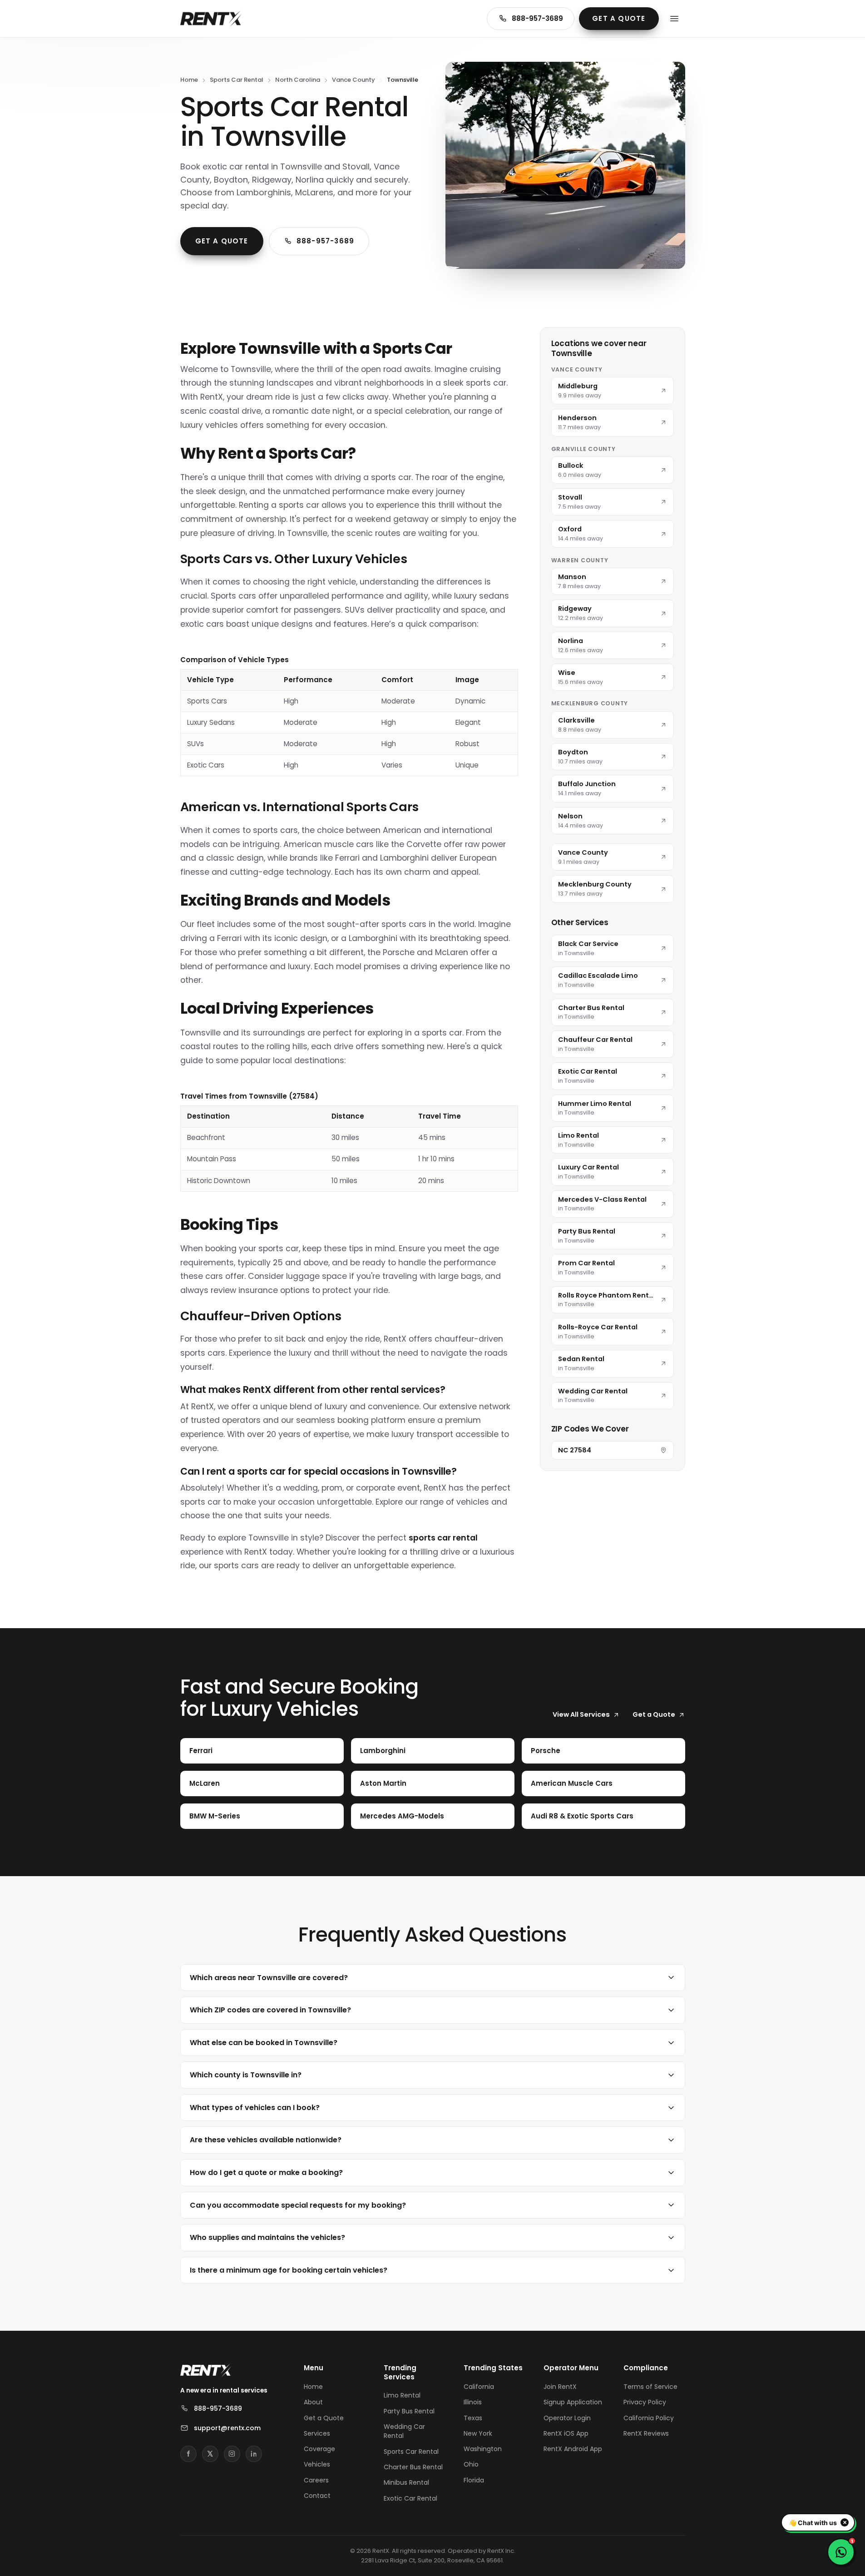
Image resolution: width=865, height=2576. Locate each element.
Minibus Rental (406, 2482)
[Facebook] (188, 2454)
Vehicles (317, 2464)
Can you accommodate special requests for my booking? (298, 2205)
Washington (483, 2449)
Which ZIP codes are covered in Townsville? (270, 2010)
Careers (316, 2480)
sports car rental (443, 1538)
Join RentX (560, 2387)
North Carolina (298, 80)
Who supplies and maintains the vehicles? (267, 2237)
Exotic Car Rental (410, 2498)
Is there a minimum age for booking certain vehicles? (289, 2270)
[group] (349, 715)
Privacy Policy (645, 2402)
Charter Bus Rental (413, 2467)
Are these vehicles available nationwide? (266, 2140)
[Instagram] (232, 2454)
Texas (473, 2418)
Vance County (353, 80)
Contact (317, 2496)
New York (478, 2433)
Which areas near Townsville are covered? (269, 1978)
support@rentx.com (227, 2428)
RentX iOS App (566, 2433)
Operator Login (567, 2418)
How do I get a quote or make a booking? (266, 2172)
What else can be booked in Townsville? (264, 2043)
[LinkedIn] (254, 2454)
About (313, 2402)
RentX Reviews (646, 2433)
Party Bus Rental (409, 2411)
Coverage (319, 2449)
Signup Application (573, 2402)
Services (317, 2433)
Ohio (471, 2464)
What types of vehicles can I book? (255, 2108)
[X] (210, 2454)
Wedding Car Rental (404, 2431)
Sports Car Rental (237, 80)
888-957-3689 (537, 18)
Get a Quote (619, 18)
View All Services (581, 1714)
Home (189, 80)
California (479, 2387)
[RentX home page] (211, 19)
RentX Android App (573, 2449)
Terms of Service (650, 2387)
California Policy (649, 2418)
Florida (474, 2480)
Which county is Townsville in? (246, 2075)
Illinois (473, 2402)
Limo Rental (402, 2395)
